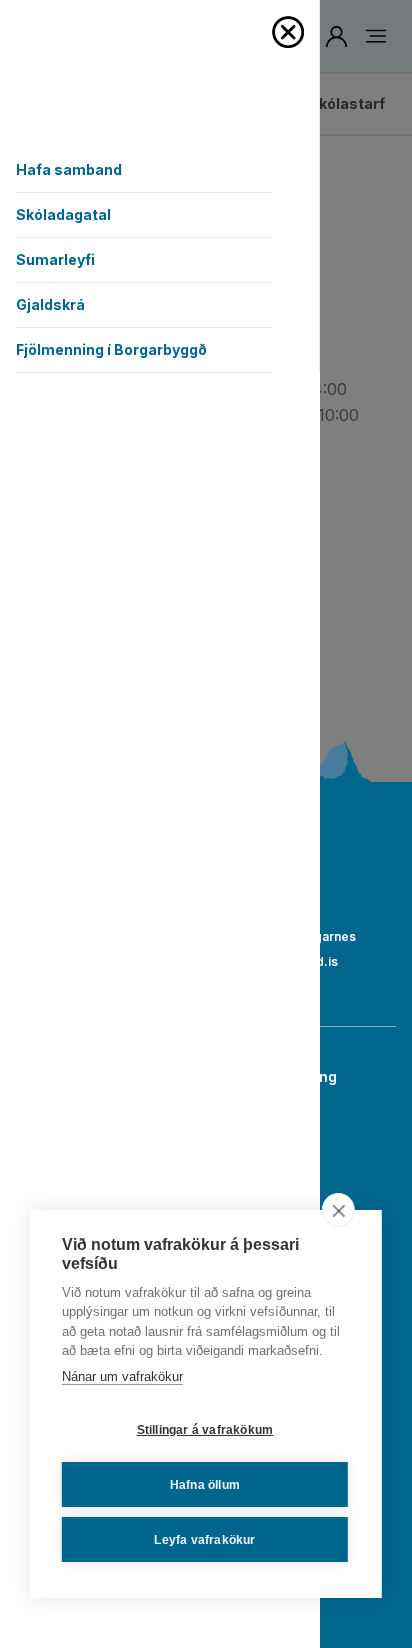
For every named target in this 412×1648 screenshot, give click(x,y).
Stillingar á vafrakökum (205, 1430)
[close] (338, 1210)
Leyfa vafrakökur (204, 1540)
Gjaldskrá (50, 304)
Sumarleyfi (55, 259)
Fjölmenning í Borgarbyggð (111, 349)
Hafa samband (69, 169)
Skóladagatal (63, 214)
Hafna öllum (205, 1485)
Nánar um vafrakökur (122, 1376)
